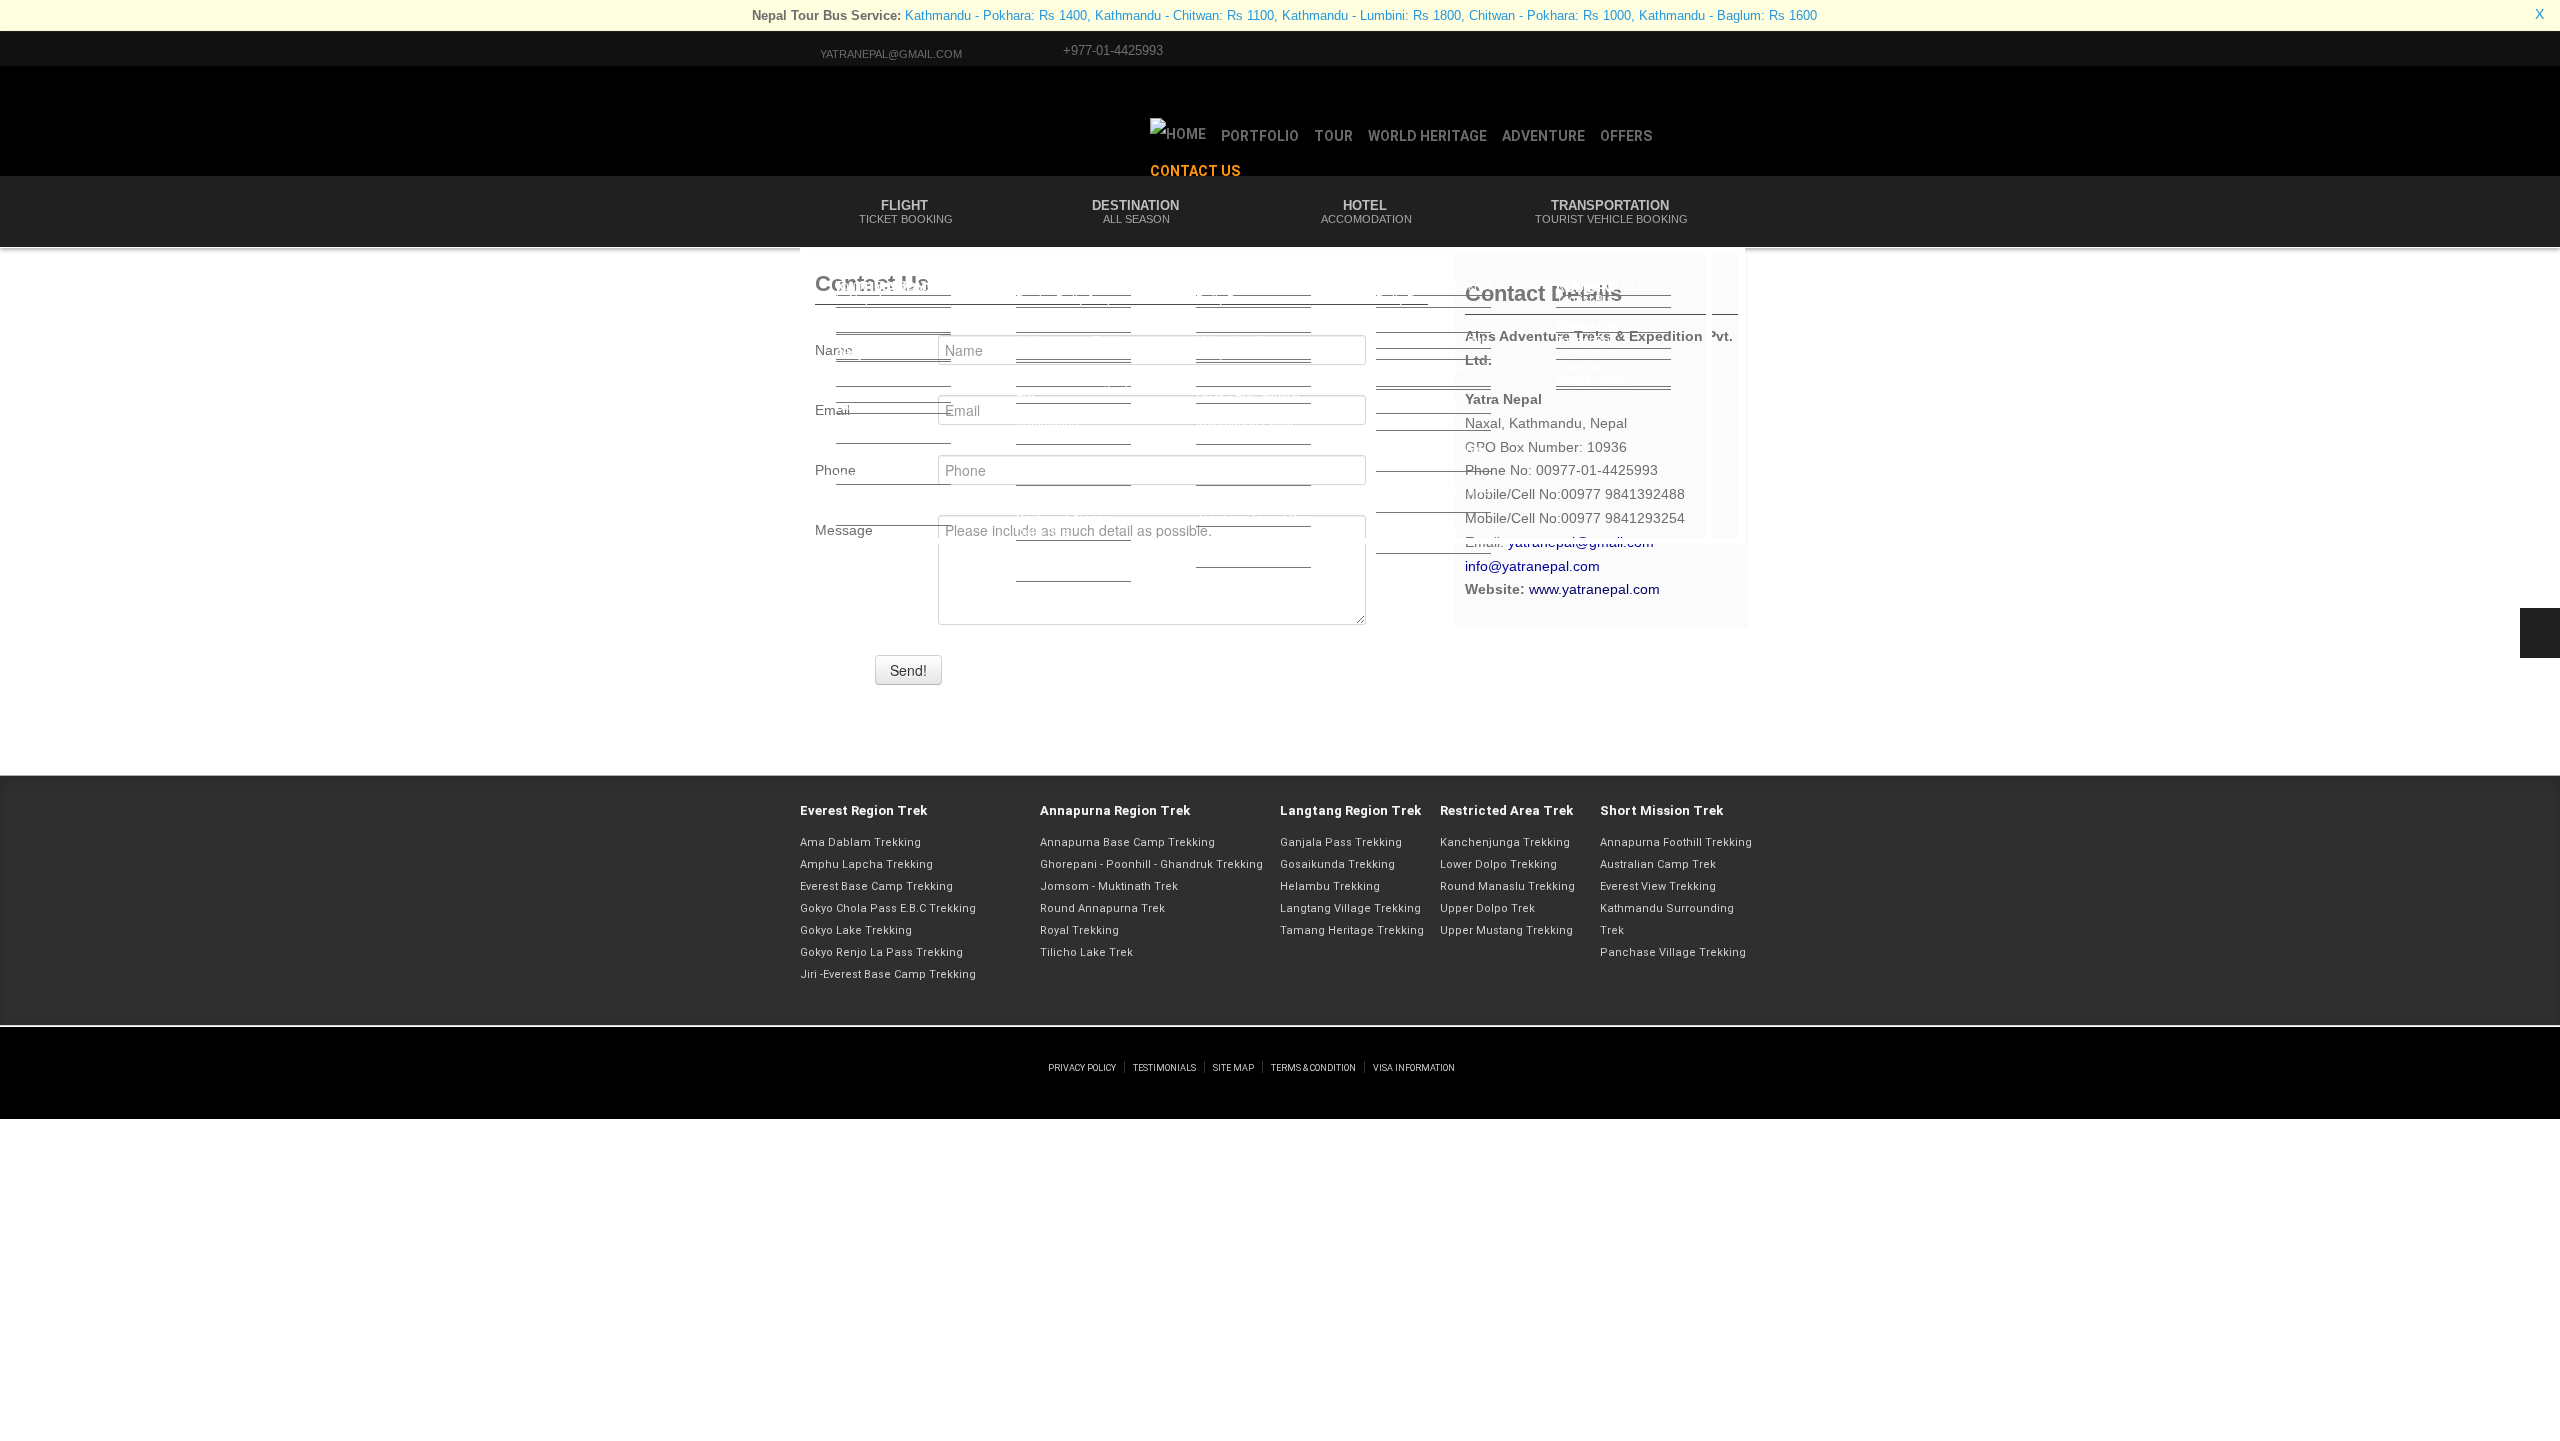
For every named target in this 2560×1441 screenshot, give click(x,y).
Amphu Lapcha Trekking (866, 864)
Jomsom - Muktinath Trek (1109, 886)
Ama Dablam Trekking (860, 842)
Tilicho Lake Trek (1086, 952)
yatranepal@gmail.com (891, 54)
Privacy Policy (1082, 1068)
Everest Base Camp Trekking (876, 886)
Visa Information (1414, 1068)
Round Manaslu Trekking (1507, 886)
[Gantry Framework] (922, 1047)
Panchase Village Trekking (1673, 952)
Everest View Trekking (1658, 886)
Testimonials (1164, 1068)
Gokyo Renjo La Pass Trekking (881, 952)
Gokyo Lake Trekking (856, 930)
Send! (908, 670)
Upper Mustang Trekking (1506, 930)
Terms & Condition (1313, 1068)
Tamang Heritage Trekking (1352, 930)
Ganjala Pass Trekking (1341, 842)
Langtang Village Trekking (1350, 908)
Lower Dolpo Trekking (1498, 864)
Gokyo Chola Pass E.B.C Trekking (888, 908)
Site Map (1233, 1068)
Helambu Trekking (1330, 886)
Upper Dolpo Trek (1487, 908)
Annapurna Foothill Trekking (1676, 842)
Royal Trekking (1079, 930)
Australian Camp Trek (1658, 864)
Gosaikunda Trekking (1337, 864)
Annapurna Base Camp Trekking (1127, 842)
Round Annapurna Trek (1102, 908)
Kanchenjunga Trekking (1505, 842)
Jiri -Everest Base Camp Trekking (888, 974)
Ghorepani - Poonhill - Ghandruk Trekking (1151, 864)
